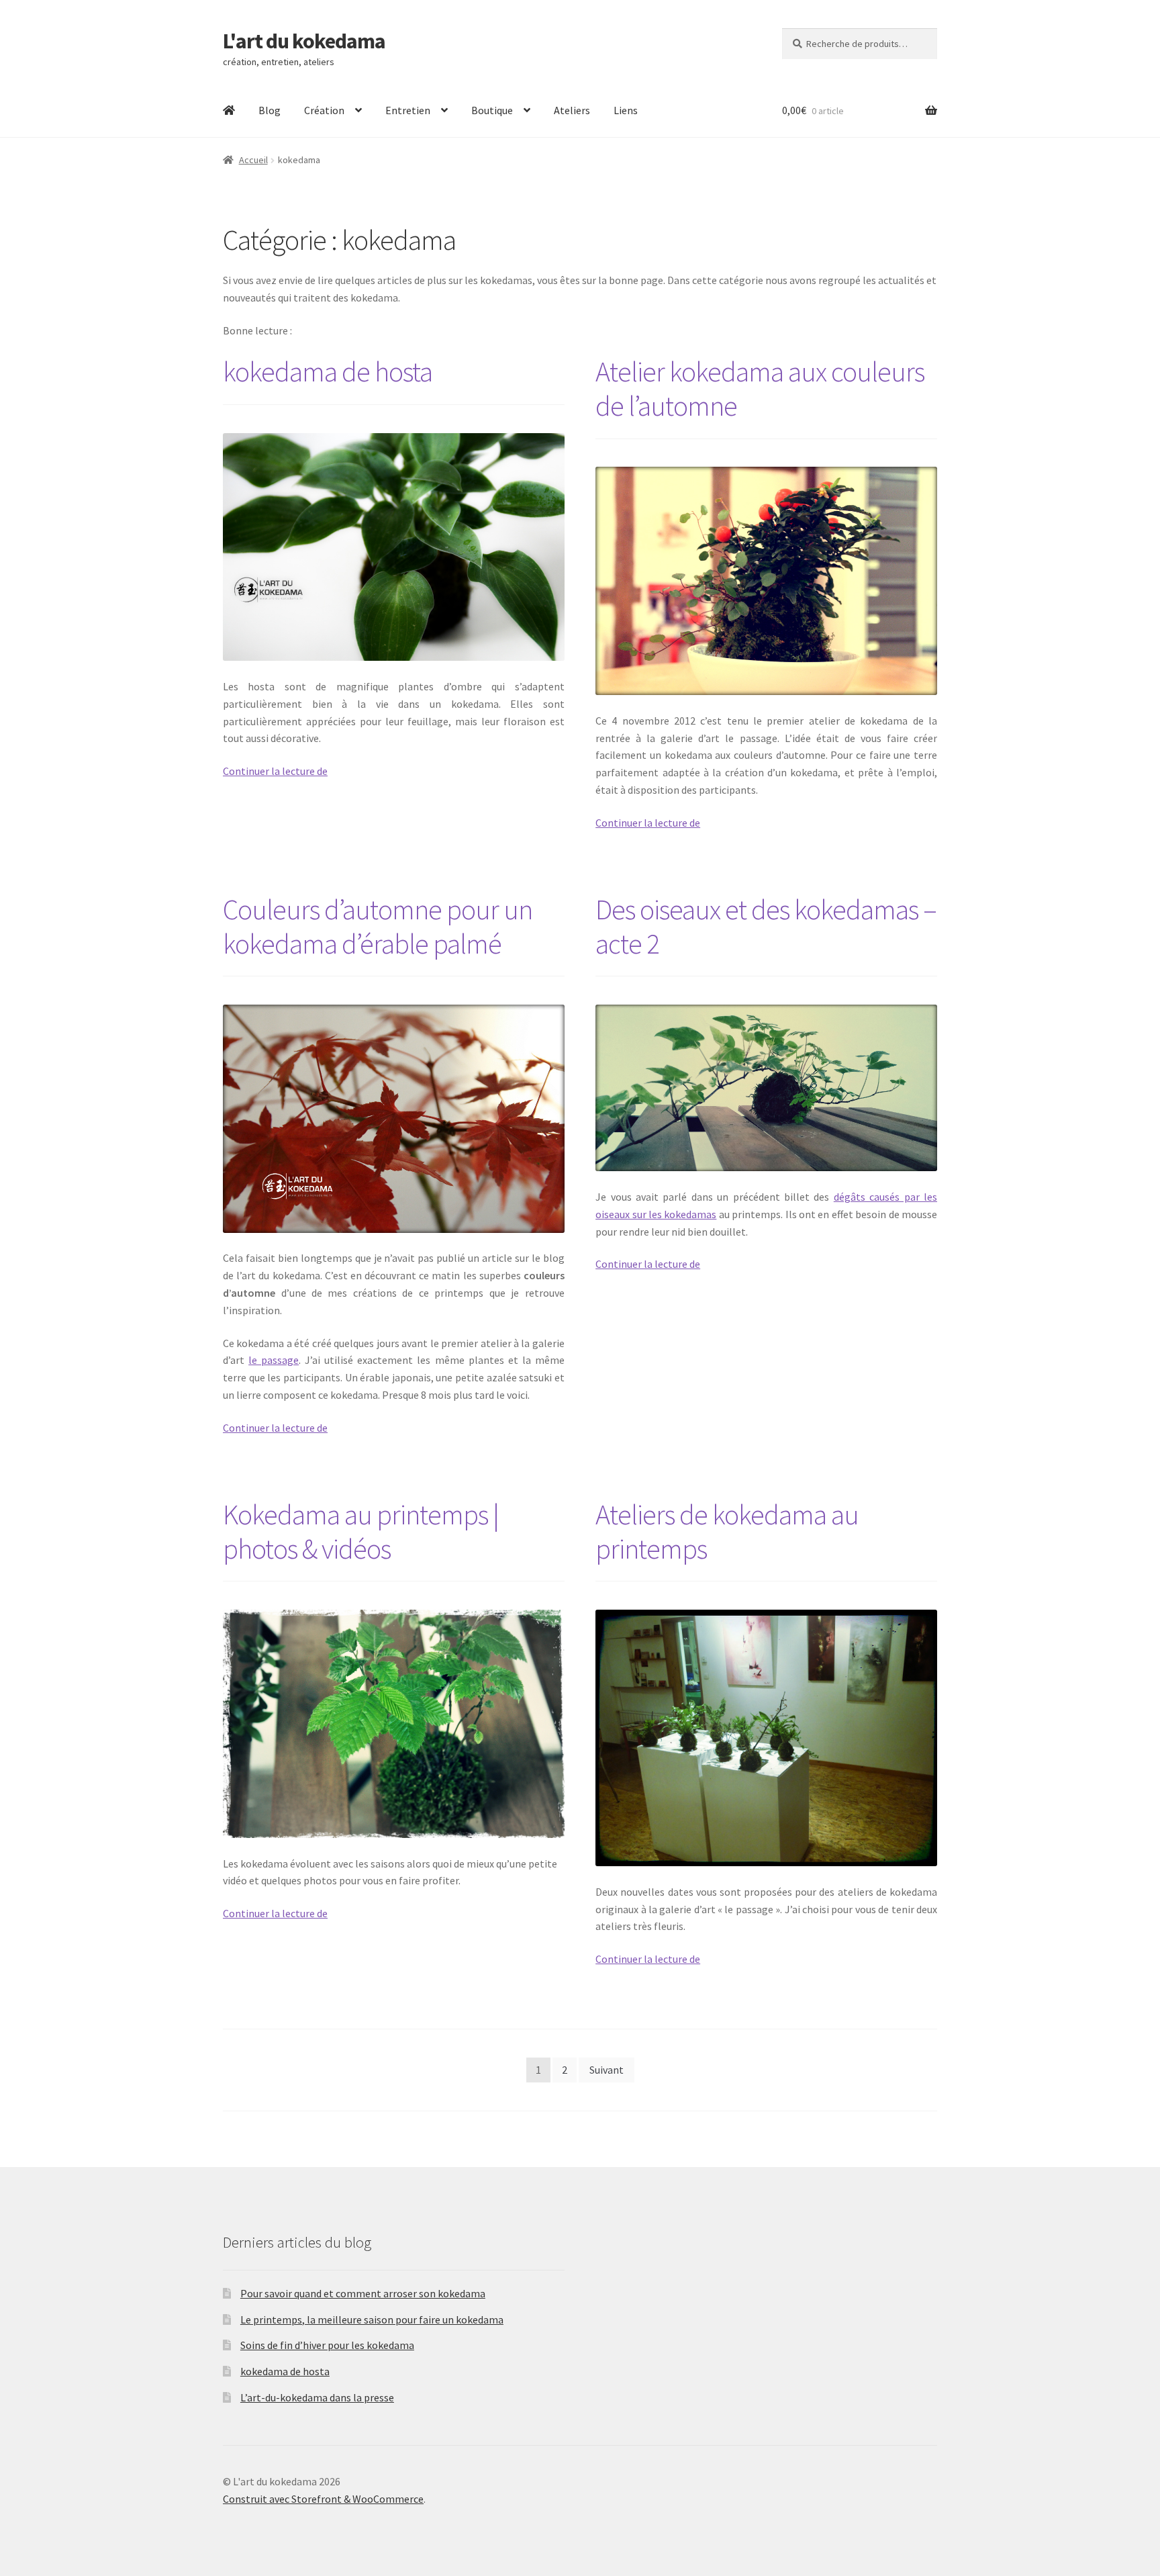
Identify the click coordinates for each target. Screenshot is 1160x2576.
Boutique (492, 110)
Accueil (253, 160)
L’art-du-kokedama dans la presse (317, 2397)
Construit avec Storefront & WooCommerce (323, 2499)
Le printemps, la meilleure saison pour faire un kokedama (372, 2319)
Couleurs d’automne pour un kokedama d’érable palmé (378, 926)
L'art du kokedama (304, 41)
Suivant (607, 2070)
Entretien (408, 110)
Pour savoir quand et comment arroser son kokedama (363, 2293)
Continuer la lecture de (275, 771)
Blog (270, 110)
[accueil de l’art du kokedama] (229, 111)
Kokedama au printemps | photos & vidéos (361, 1531)
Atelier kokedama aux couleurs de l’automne (760, 388)
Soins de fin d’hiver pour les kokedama (327, 2345)
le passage (274, 1360)
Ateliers (572, 110)
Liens (626, 110)
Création (324, 110)
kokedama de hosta (328, 371)
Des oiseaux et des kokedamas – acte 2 (766, 926)
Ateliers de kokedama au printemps (727, 1531)
